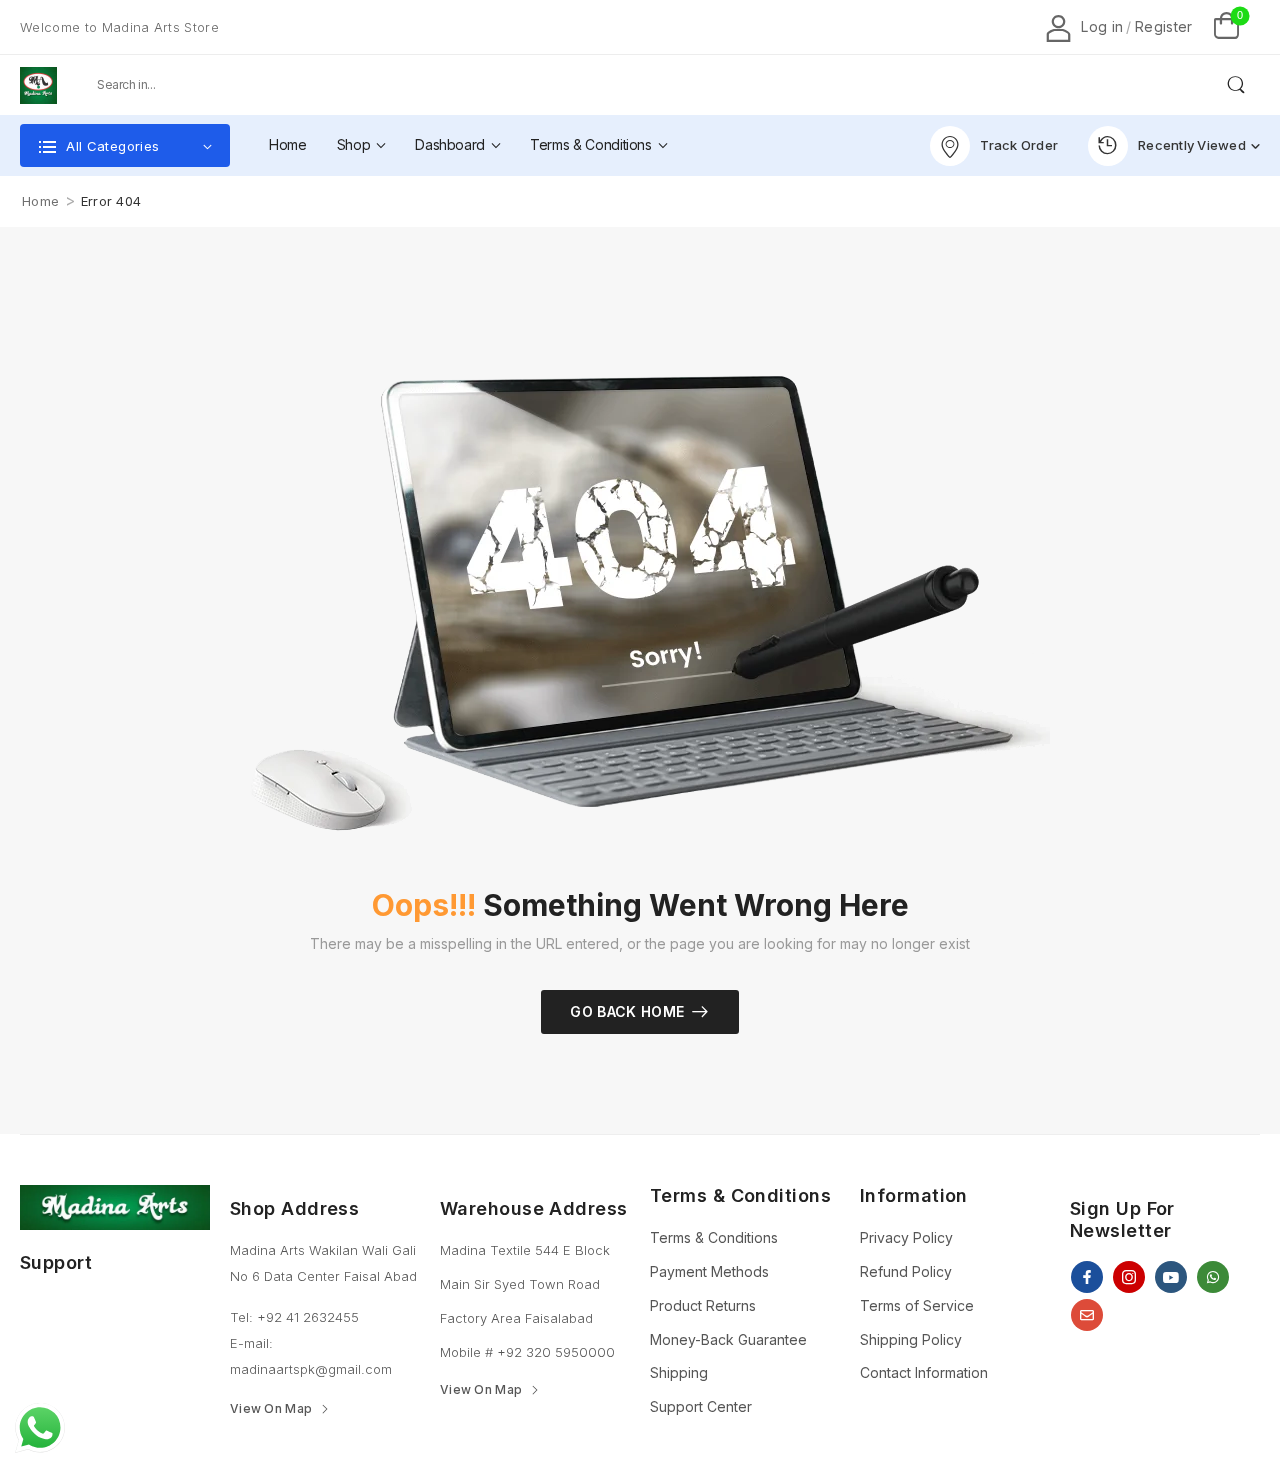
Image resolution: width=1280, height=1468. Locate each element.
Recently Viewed (1192, 145)
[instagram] (1129, 1277)
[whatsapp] (1213, 1277)
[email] (1087, 1315)
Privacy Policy (906, 1237)
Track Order (1019, 145)
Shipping (679, 1372)
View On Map (271, 1409)
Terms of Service (917, 1305)
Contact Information (924, 1372)
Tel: (243, 1317)
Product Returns (703, 1305)
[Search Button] (1235, 85)
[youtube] (1171, 1277)
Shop (354, 144)
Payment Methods (709, 1271)
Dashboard (450, 144)
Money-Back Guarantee (728, 1339)
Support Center (701, 1406)
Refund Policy (906, 1271)
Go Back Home (627, 1011)
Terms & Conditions (591, 144)
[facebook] (1087, 1277)
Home (288, 144)
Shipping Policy (911, 1339)
